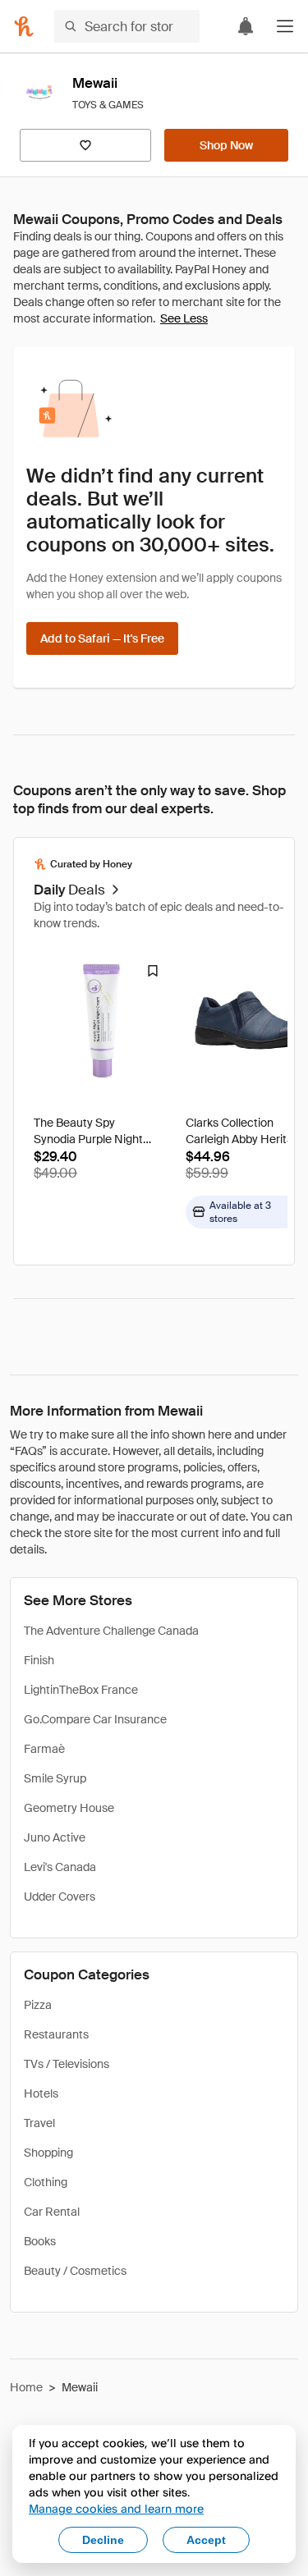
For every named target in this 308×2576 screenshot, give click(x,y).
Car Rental (52, 2212)
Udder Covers (60, 1897)
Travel (39, 2123)
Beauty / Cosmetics (75, 2271)
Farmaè (44, 1749)
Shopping (48, 2153)
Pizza (38, 2005)
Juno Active (55, 1837)
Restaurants (56, 2034)
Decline (103, 2540)
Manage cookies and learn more (116, 2508)
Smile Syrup (55, 1778)
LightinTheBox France (81, 1690)
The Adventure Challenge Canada (111, 1631)
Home (26, 2387)
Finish (39, 1660)
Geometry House (69, 1808)
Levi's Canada (60, 1867)
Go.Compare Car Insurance (95, 1719)
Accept (206, 2540)
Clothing (46, 2182)
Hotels (41, 2093)
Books (40, 2241)
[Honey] (24, 26)
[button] (285, 26)
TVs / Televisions (67, 2064)
